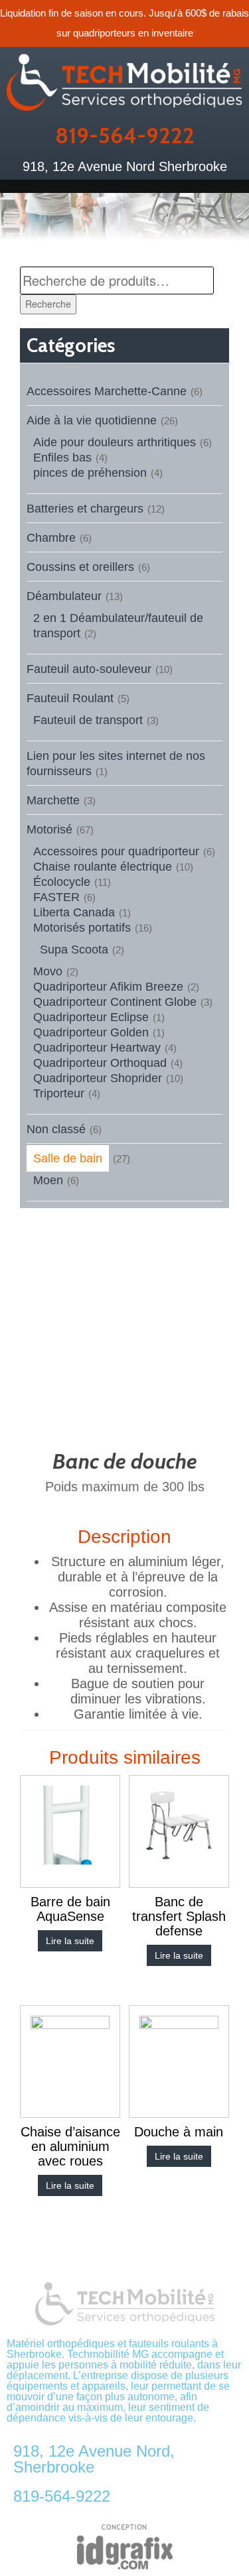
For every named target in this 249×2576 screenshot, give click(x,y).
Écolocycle (62, 882)
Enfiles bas (62, 458)
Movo (48, 971)
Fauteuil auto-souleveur (89, 669)
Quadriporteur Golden (91, 1032)
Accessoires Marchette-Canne (107, 391)
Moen (48, 1180)
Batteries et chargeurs (85, 509)
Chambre (51, 538)
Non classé (56, 1129)
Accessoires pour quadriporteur (116, 851)
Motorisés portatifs (82, 928)
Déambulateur (64, 596)
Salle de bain (68, 1158)
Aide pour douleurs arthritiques (115, 442)
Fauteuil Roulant (70, 698)
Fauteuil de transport (88, 720)
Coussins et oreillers (80, 567)
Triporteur (59, 1093)
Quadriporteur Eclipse (91, 1017)
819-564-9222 (125, 135)
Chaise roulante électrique (103, 867)
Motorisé (49, 829)
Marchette (53, 800)
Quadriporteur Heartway (97, 1048)
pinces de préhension (90, 473)
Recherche (48, 304)
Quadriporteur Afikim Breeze (108, 987)
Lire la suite (70, 1941)
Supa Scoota (74, 950)
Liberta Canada (74, 912)
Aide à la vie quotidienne (92, 420)
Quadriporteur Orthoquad (100, 1063)
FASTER (56, 897)
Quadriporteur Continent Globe (115, 1002)
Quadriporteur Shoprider (98, 1078)
